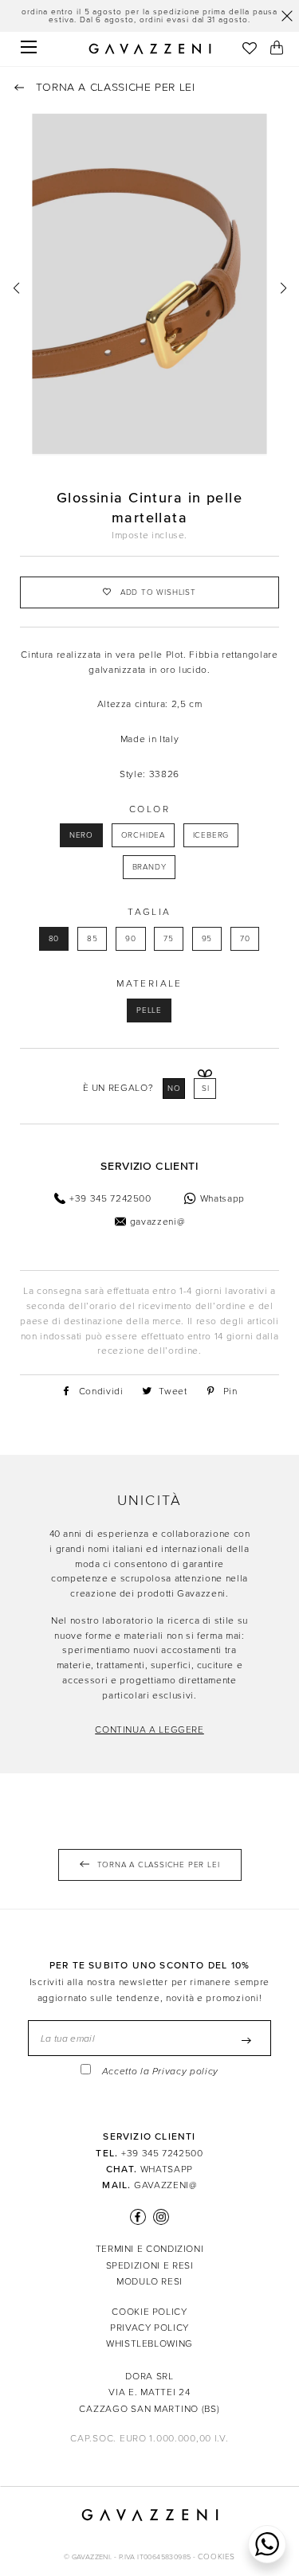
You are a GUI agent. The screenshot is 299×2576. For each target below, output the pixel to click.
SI (206, 1089)
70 (245, 939)
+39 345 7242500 (162, 2153)
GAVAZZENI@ (165, 2185)
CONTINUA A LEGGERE (149, 1730)
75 (169, 939)
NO (174, 1089)
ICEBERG (211, 835)
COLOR (149, 809)
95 (207, 939)
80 (54, 939)
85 (92, 939)
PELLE (149, 1010)
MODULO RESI (149, 2281)
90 (131, 939)
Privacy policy (185, 2072)
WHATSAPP (167, 2169)
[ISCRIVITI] (246, 2040)
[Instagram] (159, 2217)
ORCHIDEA (143, 835)
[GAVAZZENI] (150, 49)
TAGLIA (149, 912)
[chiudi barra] (287, 16)
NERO (81, 835)
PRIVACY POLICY (149, 2328)
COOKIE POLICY (149, 2312)
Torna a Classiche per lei (114, 87)
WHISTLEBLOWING (149, 2343)
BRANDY (149, 867)
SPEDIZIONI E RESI (150, 2265)
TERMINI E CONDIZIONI (150, 2249)
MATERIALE (149, 983)
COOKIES (216, 2557)
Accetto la (160, 2072)
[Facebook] (138, 2217)
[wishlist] (249, 50)
